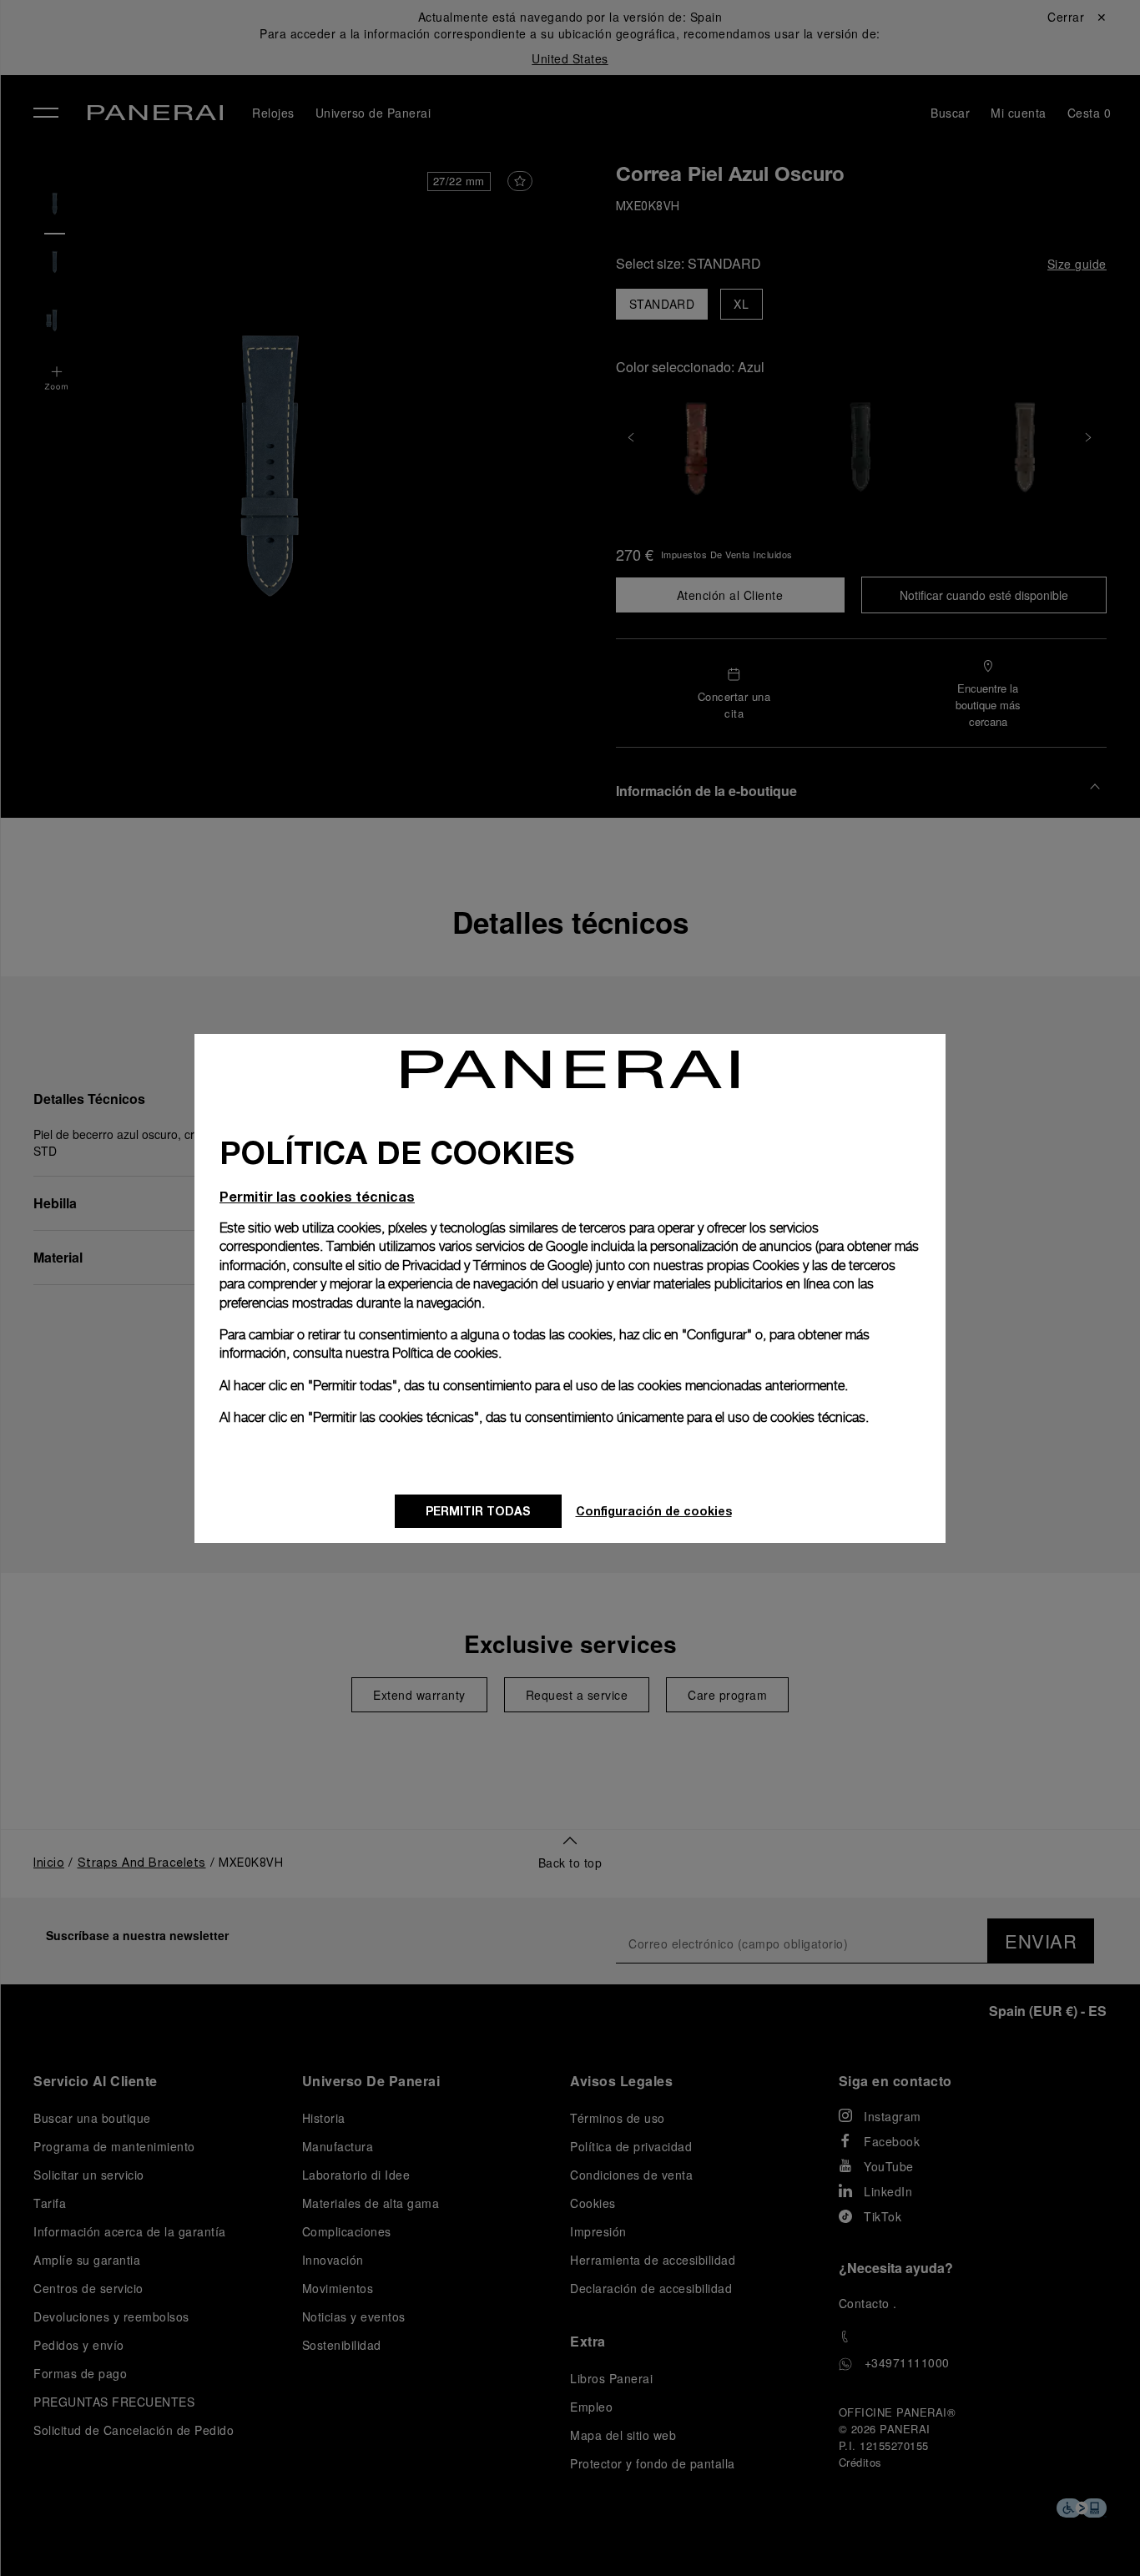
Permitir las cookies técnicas (317, 1196)
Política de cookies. (447, 1353)
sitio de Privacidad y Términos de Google (474, 1265)
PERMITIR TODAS (478, 1511)
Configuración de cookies (654, 1511)
